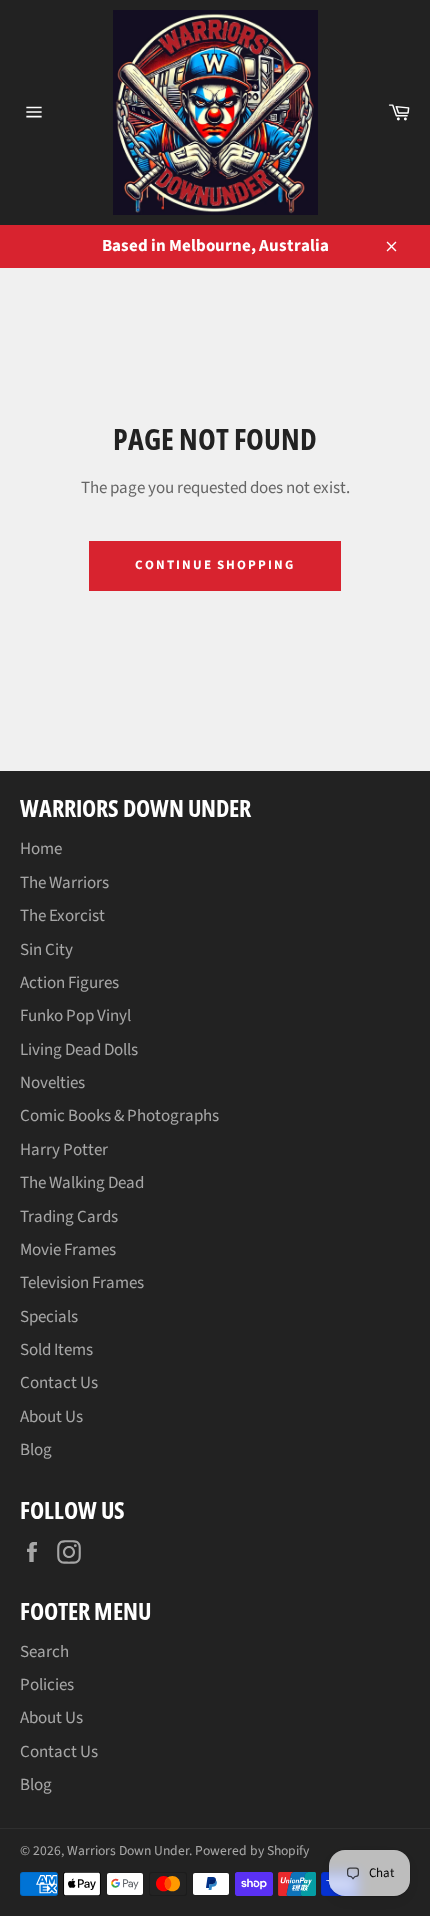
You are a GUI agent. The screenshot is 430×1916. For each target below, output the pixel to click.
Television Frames (82, 1283)
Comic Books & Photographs (119, 1116)
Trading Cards (69, 1217)
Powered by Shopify (252, 1850)
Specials (49, 1317)
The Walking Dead (82, 1183)
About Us (51, 1417)
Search (44, 1652)
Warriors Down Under (128, 1850)
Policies (47, 1685)
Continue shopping (215, 565)
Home (41, 849)
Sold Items (56, 1350)
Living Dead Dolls (79, 1050)
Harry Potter (64, 1150)
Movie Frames (68, 1250)
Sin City (46, 950)
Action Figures (69, 983)
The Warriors (64, 883)
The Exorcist (62, 916)
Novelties (52, 1083)
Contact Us (59, 1383)
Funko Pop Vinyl (75, 1016)
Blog (36, 1450)
